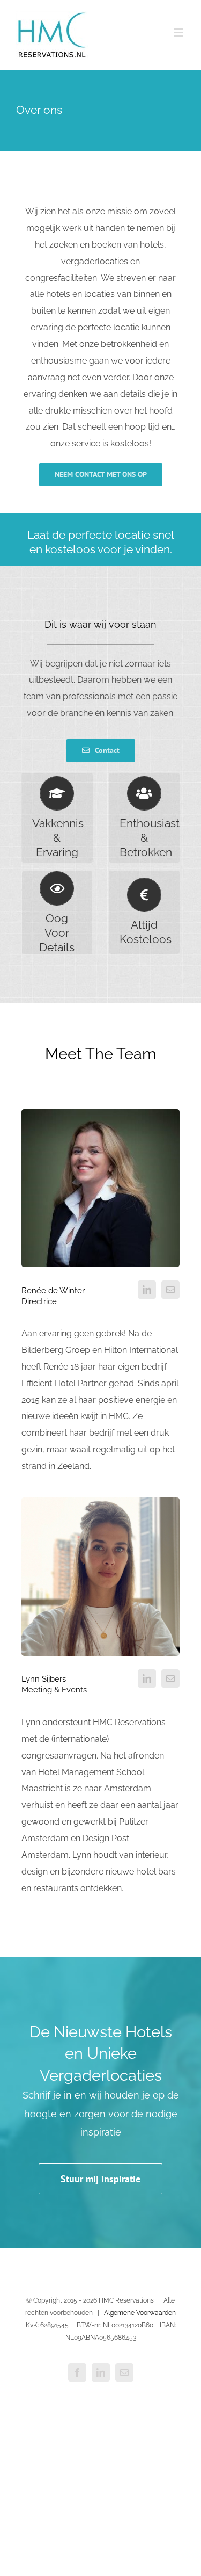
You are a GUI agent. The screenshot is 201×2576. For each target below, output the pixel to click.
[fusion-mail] (170, 1290)
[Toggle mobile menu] (179, 32)
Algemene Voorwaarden (140, 2313)
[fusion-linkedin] (147, 1290)
